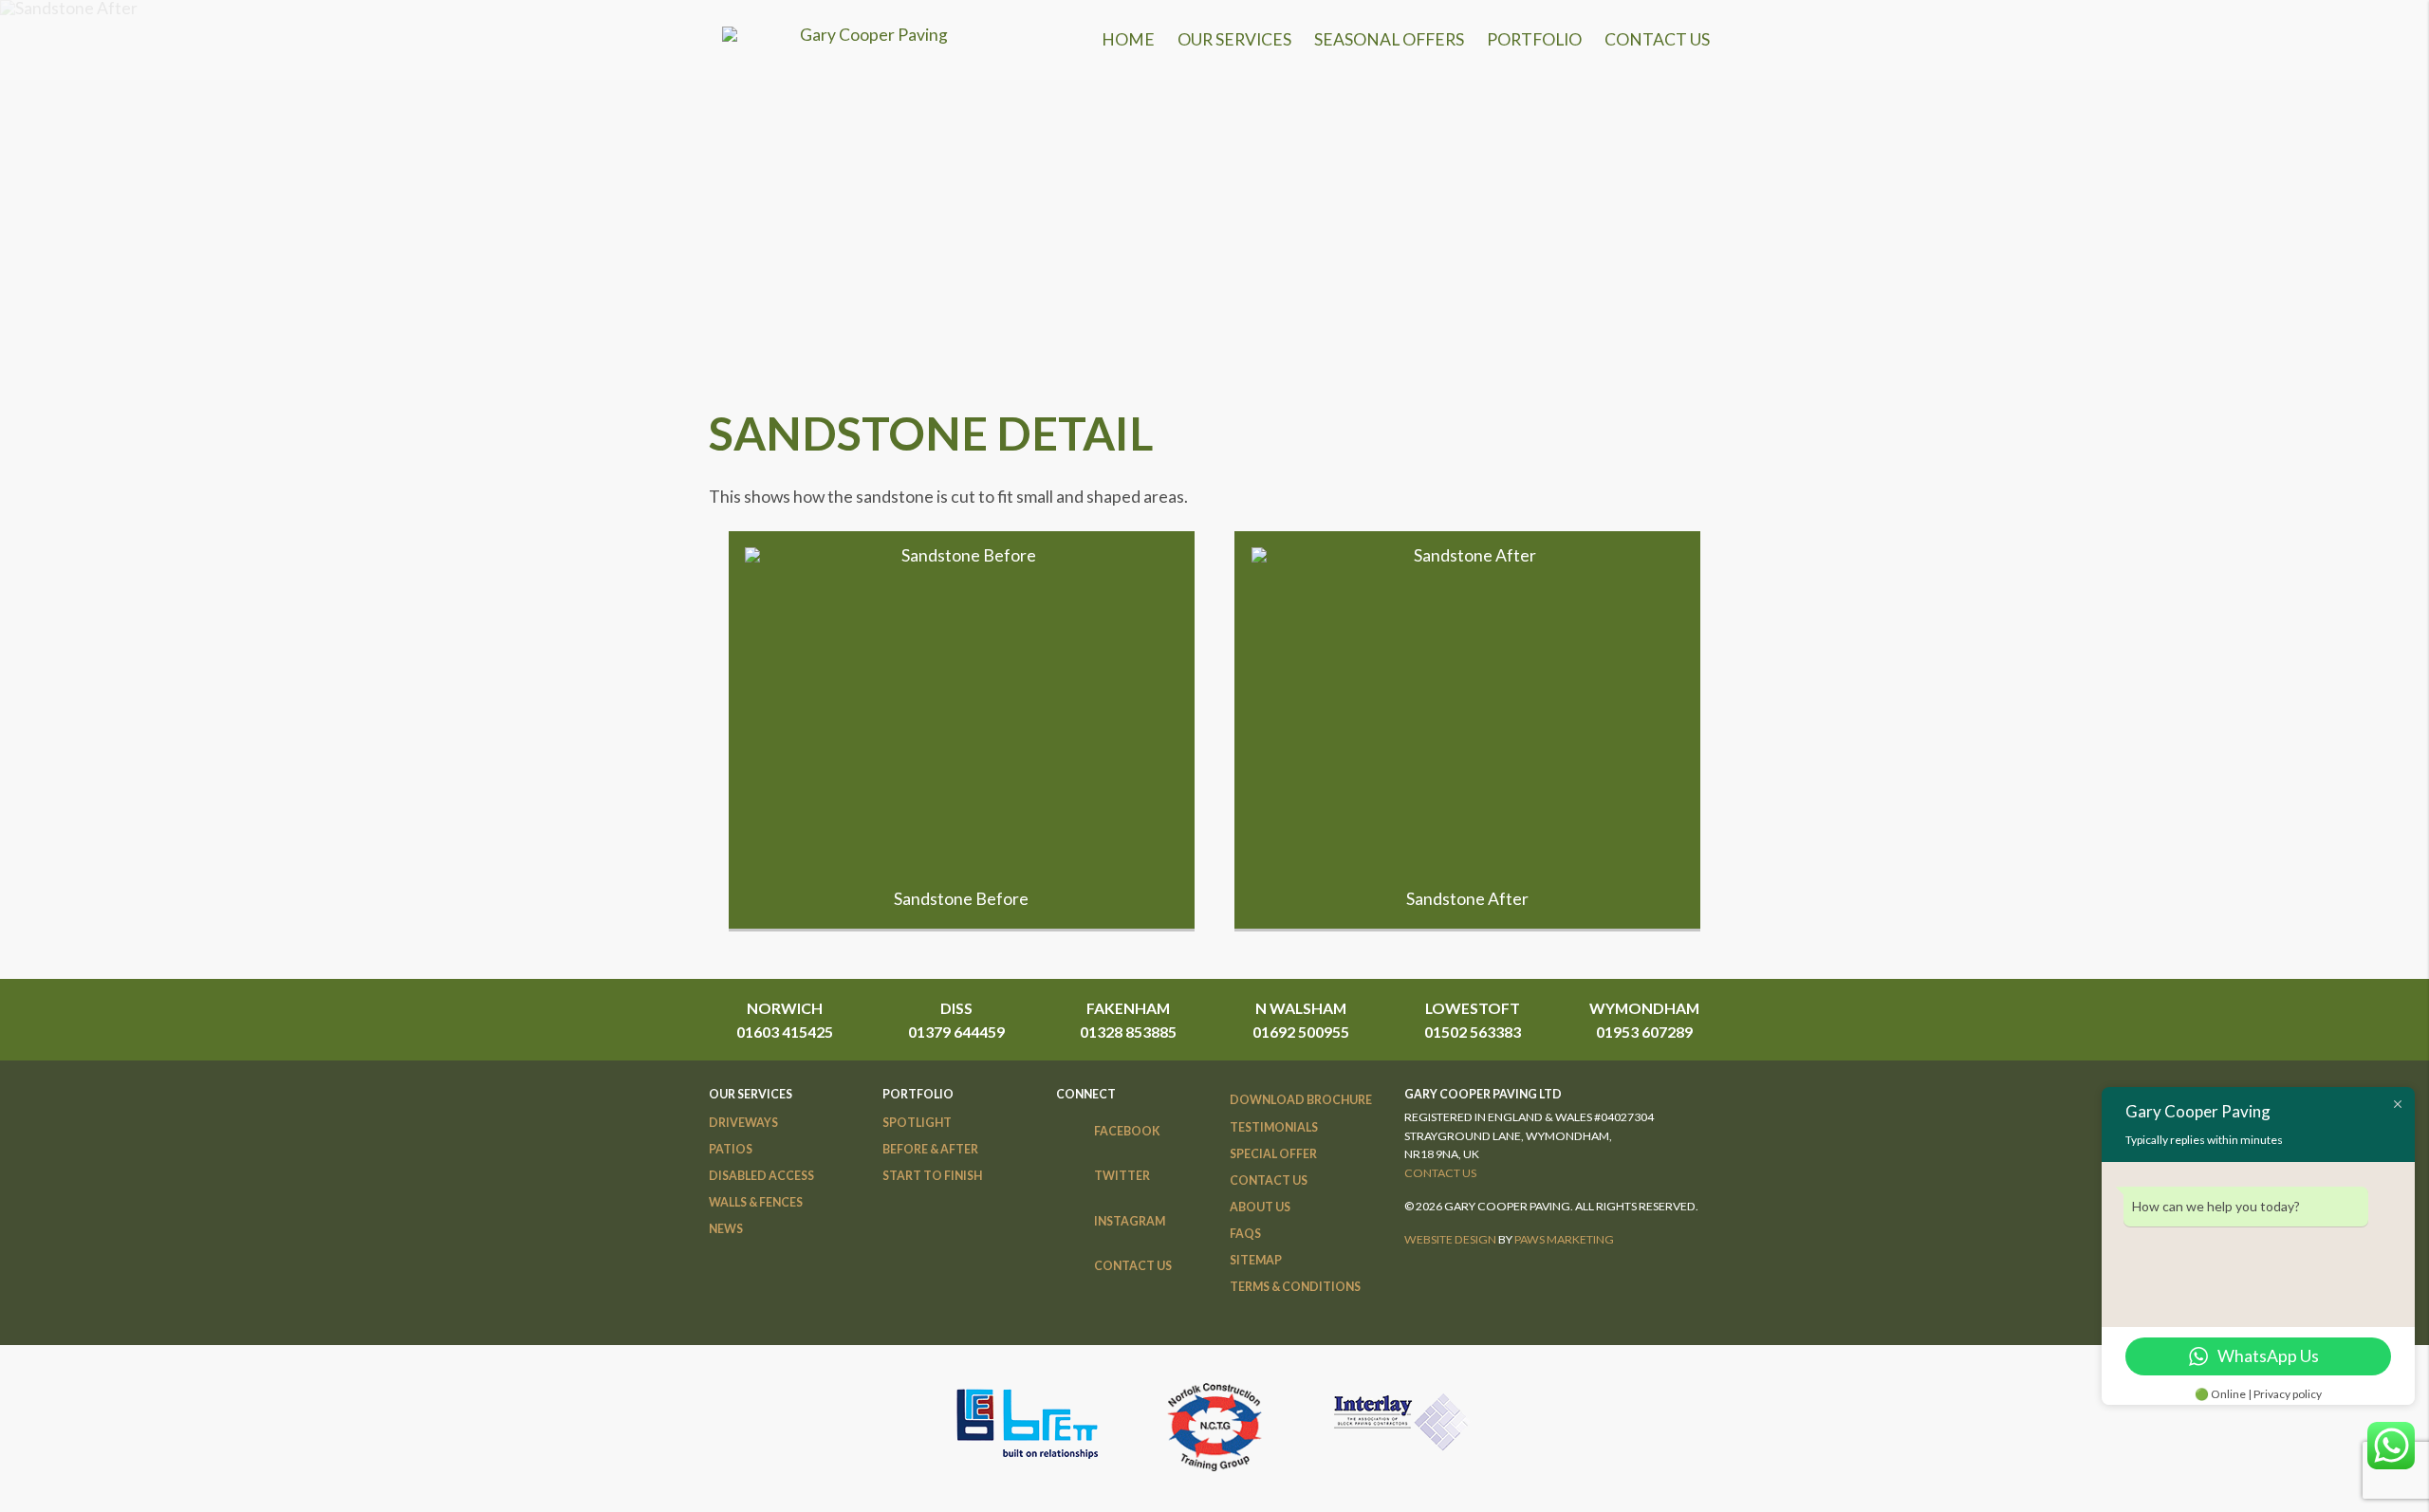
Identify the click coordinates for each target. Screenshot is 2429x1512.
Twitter (1122, 1176)
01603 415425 (785, 1032)
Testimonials (1274, 1127)
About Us (1260, 1207)
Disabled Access (761, 1176)
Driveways (743, 1123)
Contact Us (1657, 39)
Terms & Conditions (1295, 1287)
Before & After (930, 1149)
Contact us (1440, 1173)
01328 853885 (1128, 1032)
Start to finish (932, 1176)
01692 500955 (1301, 1032)
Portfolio (1534, 39)
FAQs (1245, 1234)
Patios (731, 1149)
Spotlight (917, 1123)
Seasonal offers (1389, 39)
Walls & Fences (756, 1202)
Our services (1234, 39)
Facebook (1127, 1131)
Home (1128, 39)
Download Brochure (1301, 1100)
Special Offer (1273, 1154)
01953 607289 (1644, 1032)
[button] (961, 710)
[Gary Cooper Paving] (866, 35)
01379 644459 (956, 1032)
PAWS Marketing (1564, 1239)
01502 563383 (1473, 1032)
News (726, 1229)
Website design (1450, 1239)
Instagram (1130, 1221)
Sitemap (1256, 1260)
